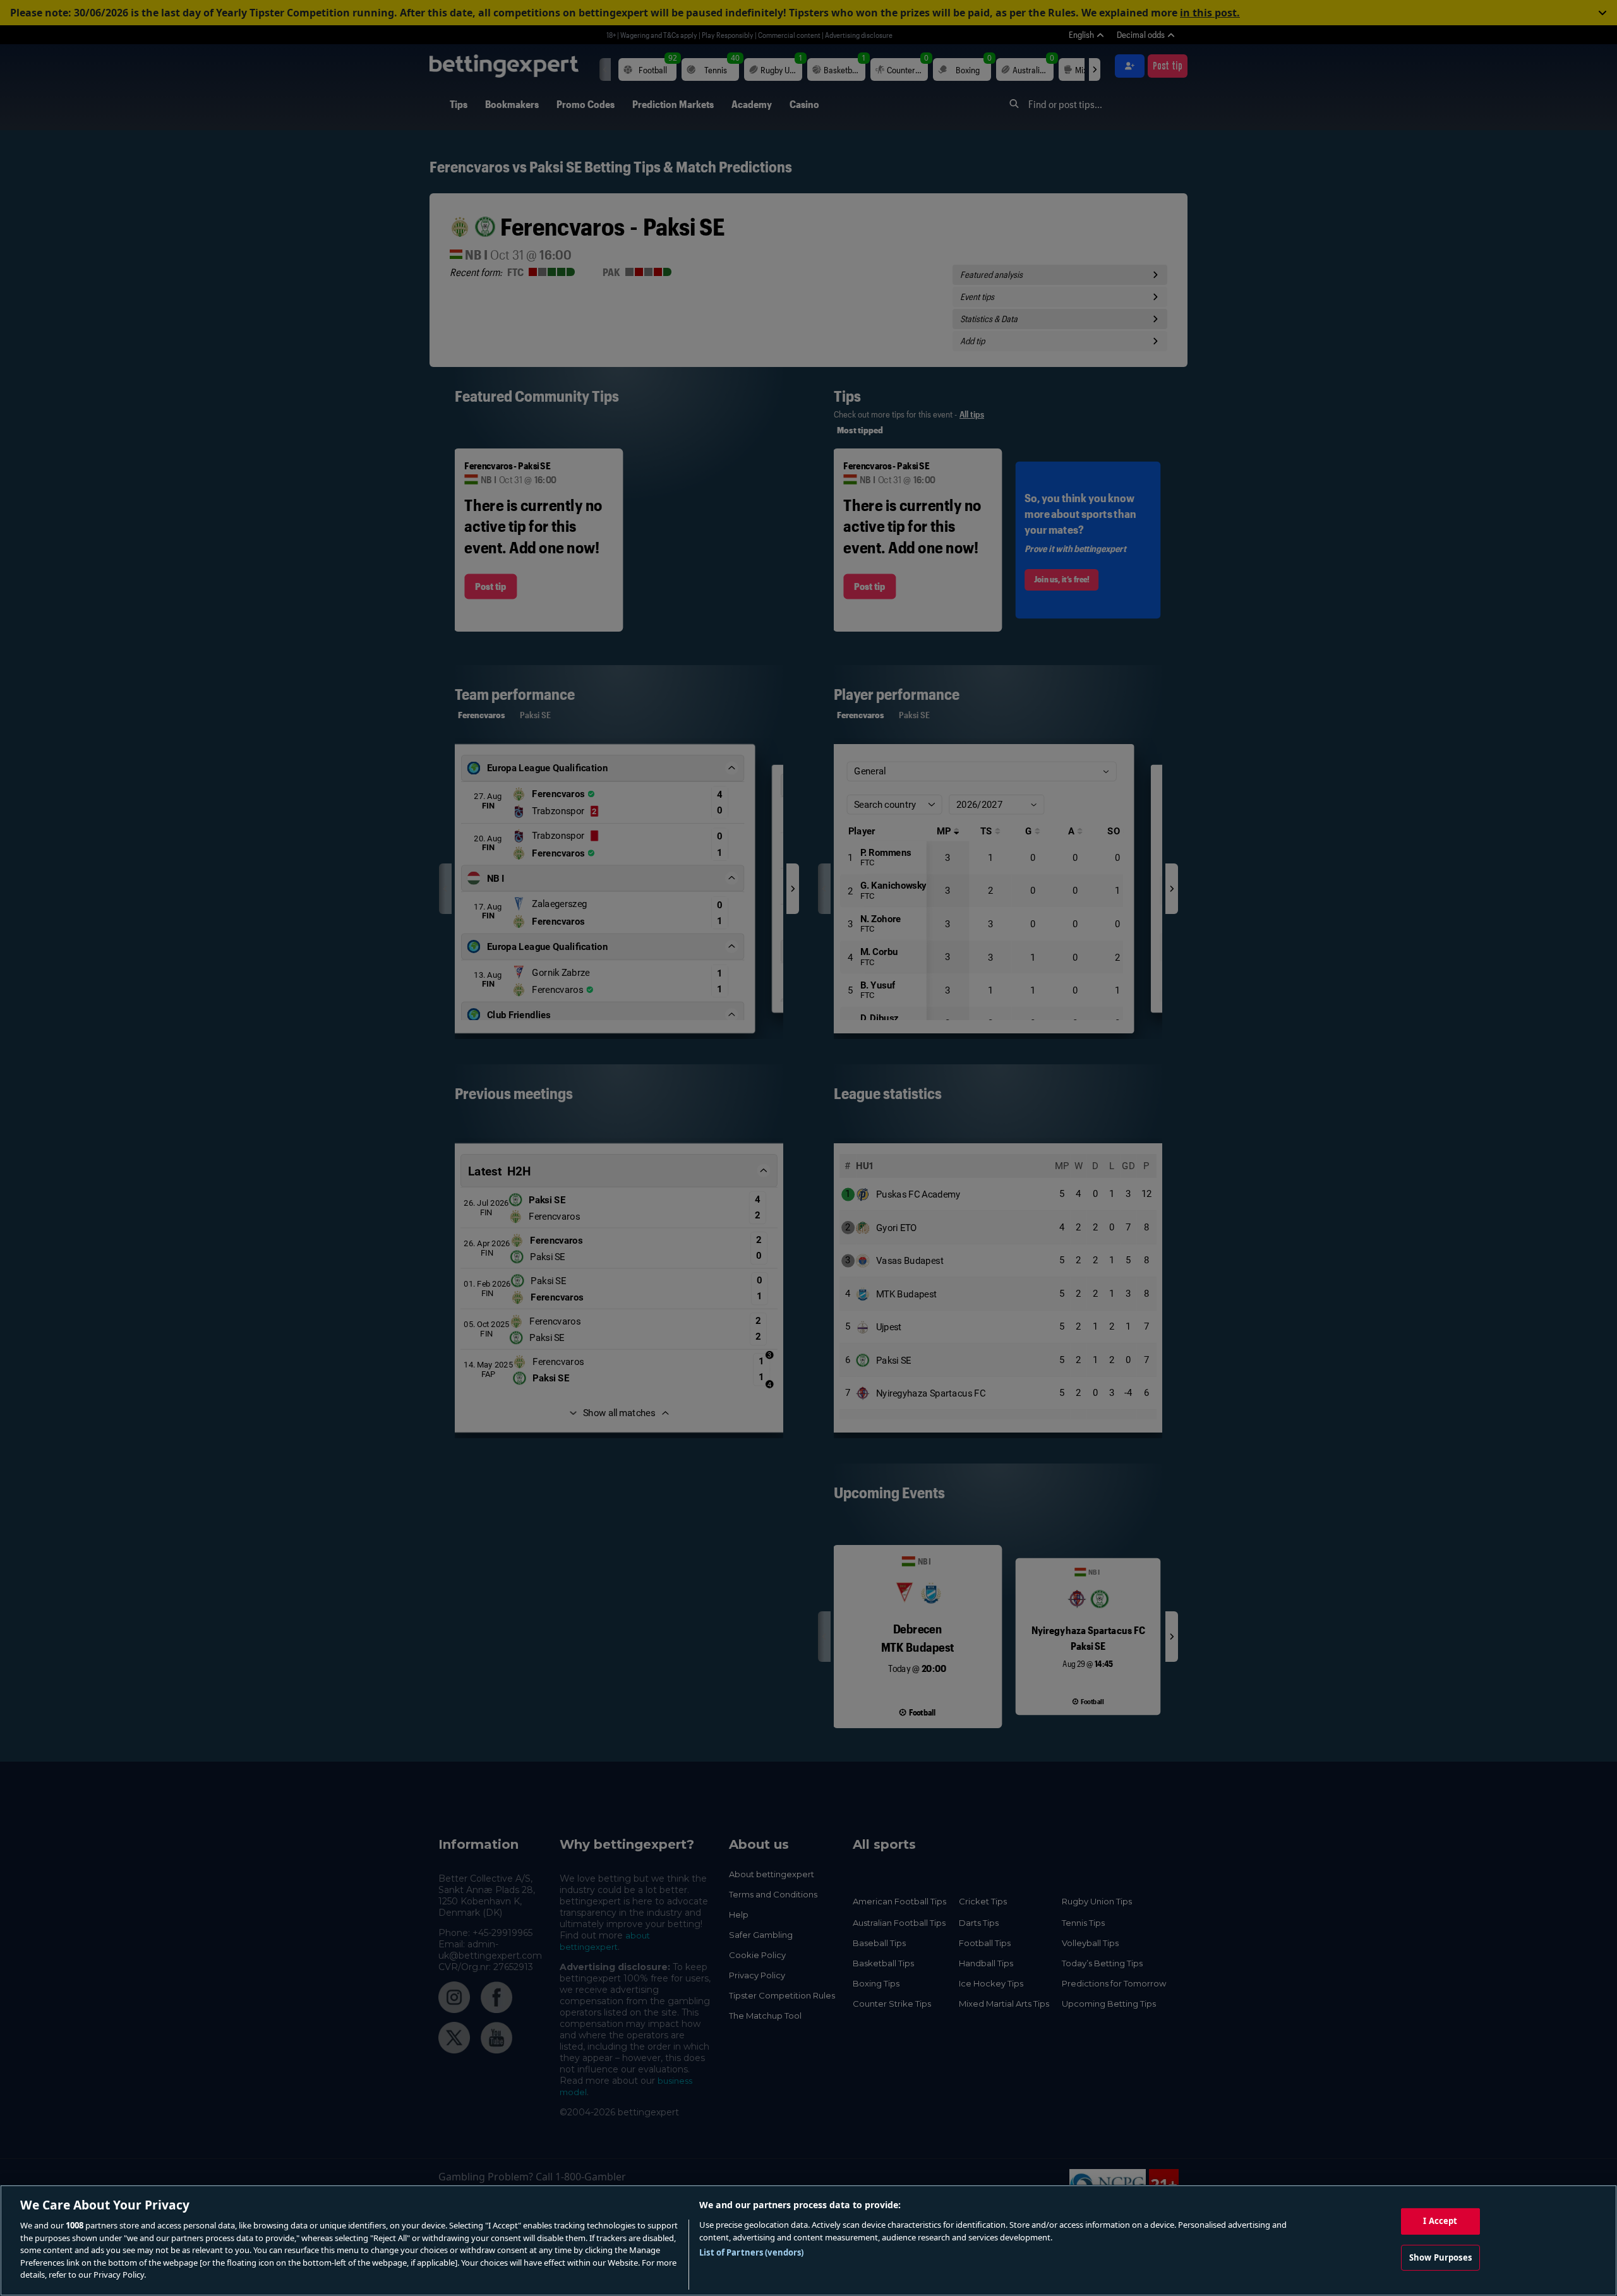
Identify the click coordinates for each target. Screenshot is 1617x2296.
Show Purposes (1440, 2257)
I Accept (1440, 2221)
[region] (808, 2240)
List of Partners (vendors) (751, 2252)
